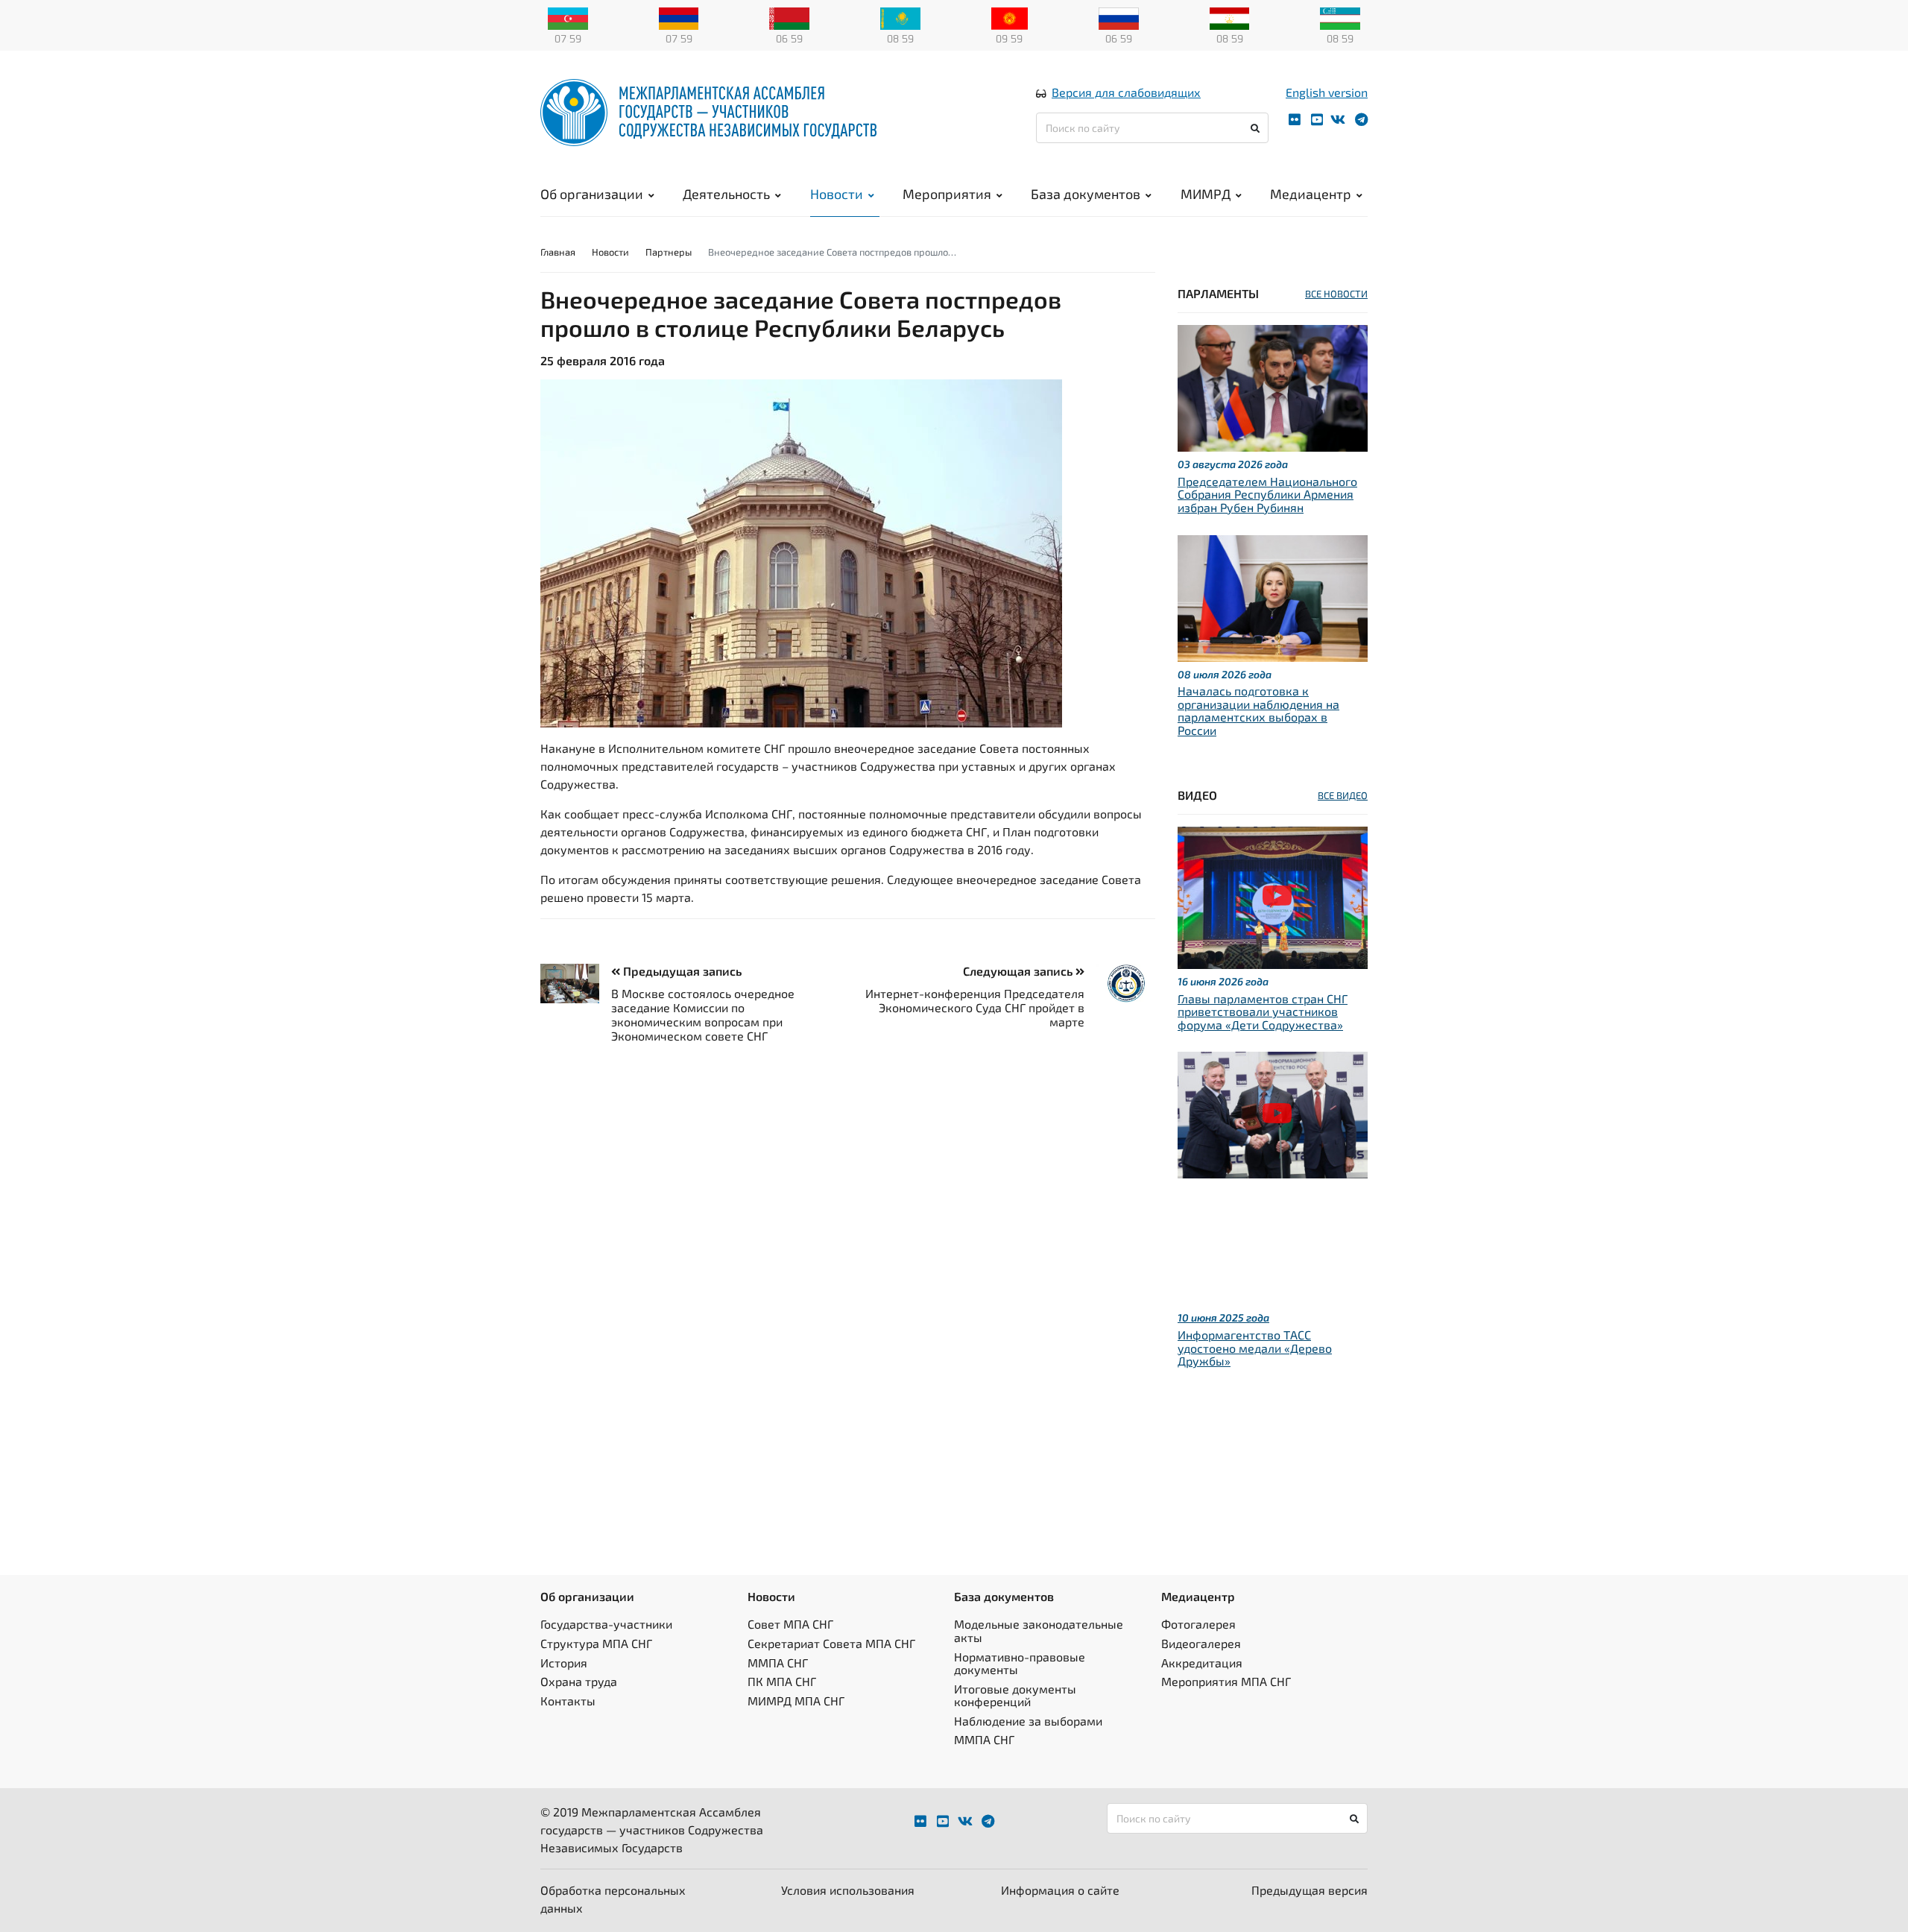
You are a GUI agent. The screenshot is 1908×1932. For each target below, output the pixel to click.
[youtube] (1317, 120)
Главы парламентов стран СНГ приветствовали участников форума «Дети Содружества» (1263, 1011)
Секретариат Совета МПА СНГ (831, 1643)
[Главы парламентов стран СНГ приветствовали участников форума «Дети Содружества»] (1273, 896)
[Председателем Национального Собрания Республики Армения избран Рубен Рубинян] (1273, 386)
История (564, 1663)
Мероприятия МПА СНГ (1226, 1681)
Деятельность (726, 194)
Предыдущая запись (681, 971)
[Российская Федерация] (1119, 17)
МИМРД (1206, 194)
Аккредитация (1202, 1663)
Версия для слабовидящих (1126, 92)
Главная (558, 252)
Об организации (592, 194)
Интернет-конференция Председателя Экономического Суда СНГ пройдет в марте (975, 1007)
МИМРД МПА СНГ (796, 1701)
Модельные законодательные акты (1039, 1630)
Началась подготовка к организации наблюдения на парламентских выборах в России (1258, 710)
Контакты (568, 1701)
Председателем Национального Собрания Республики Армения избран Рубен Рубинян (1267, 494)
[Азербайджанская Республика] (568, 17)
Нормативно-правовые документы (1020, 1663)
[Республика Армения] (679, 17)
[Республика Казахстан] (900, 17)
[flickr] (1295, 120)
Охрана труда (579, 1681)
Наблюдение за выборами (1028, 1721)
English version (1327, 92)
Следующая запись (1019, 971)
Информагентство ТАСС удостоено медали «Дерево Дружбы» (1255, 1348)
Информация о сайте (1060, 1890)
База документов (1086, 194)
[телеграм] (1361, 120)
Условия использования (848, 1890)
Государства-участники (606, 1624)
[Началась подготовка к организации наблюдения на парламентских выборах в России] (1273, 596)
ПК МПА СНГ (782, 1681)
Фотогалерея (1198, 1624)
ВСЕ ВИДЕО (1343, 795)
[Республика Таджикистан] (1230, 17)
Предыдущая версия (1310, 1890)
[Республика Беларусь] (789, 17)
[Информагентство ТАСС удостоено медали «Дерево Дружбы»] (1273, 1113)
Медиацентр (1311, 194)
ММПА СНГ (778, 1663)
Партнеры (669, 252)
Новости (837, 194)
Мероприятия (947, 194)
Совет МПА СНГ (790, 1624)
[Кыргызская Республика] (1010, 17)
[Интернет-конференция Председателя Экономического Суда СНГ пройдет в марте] (1120, 984)
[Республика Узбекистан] (1340, 17)
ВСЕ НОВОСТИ (1336, 294)
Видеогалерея (1201, 1643)
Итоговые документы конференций (1015, 1695)
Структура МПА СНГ (596, 1643)
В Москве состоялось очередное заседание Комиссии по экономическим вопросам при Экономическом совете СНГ (703, 1015)
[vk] (1338, 120)
